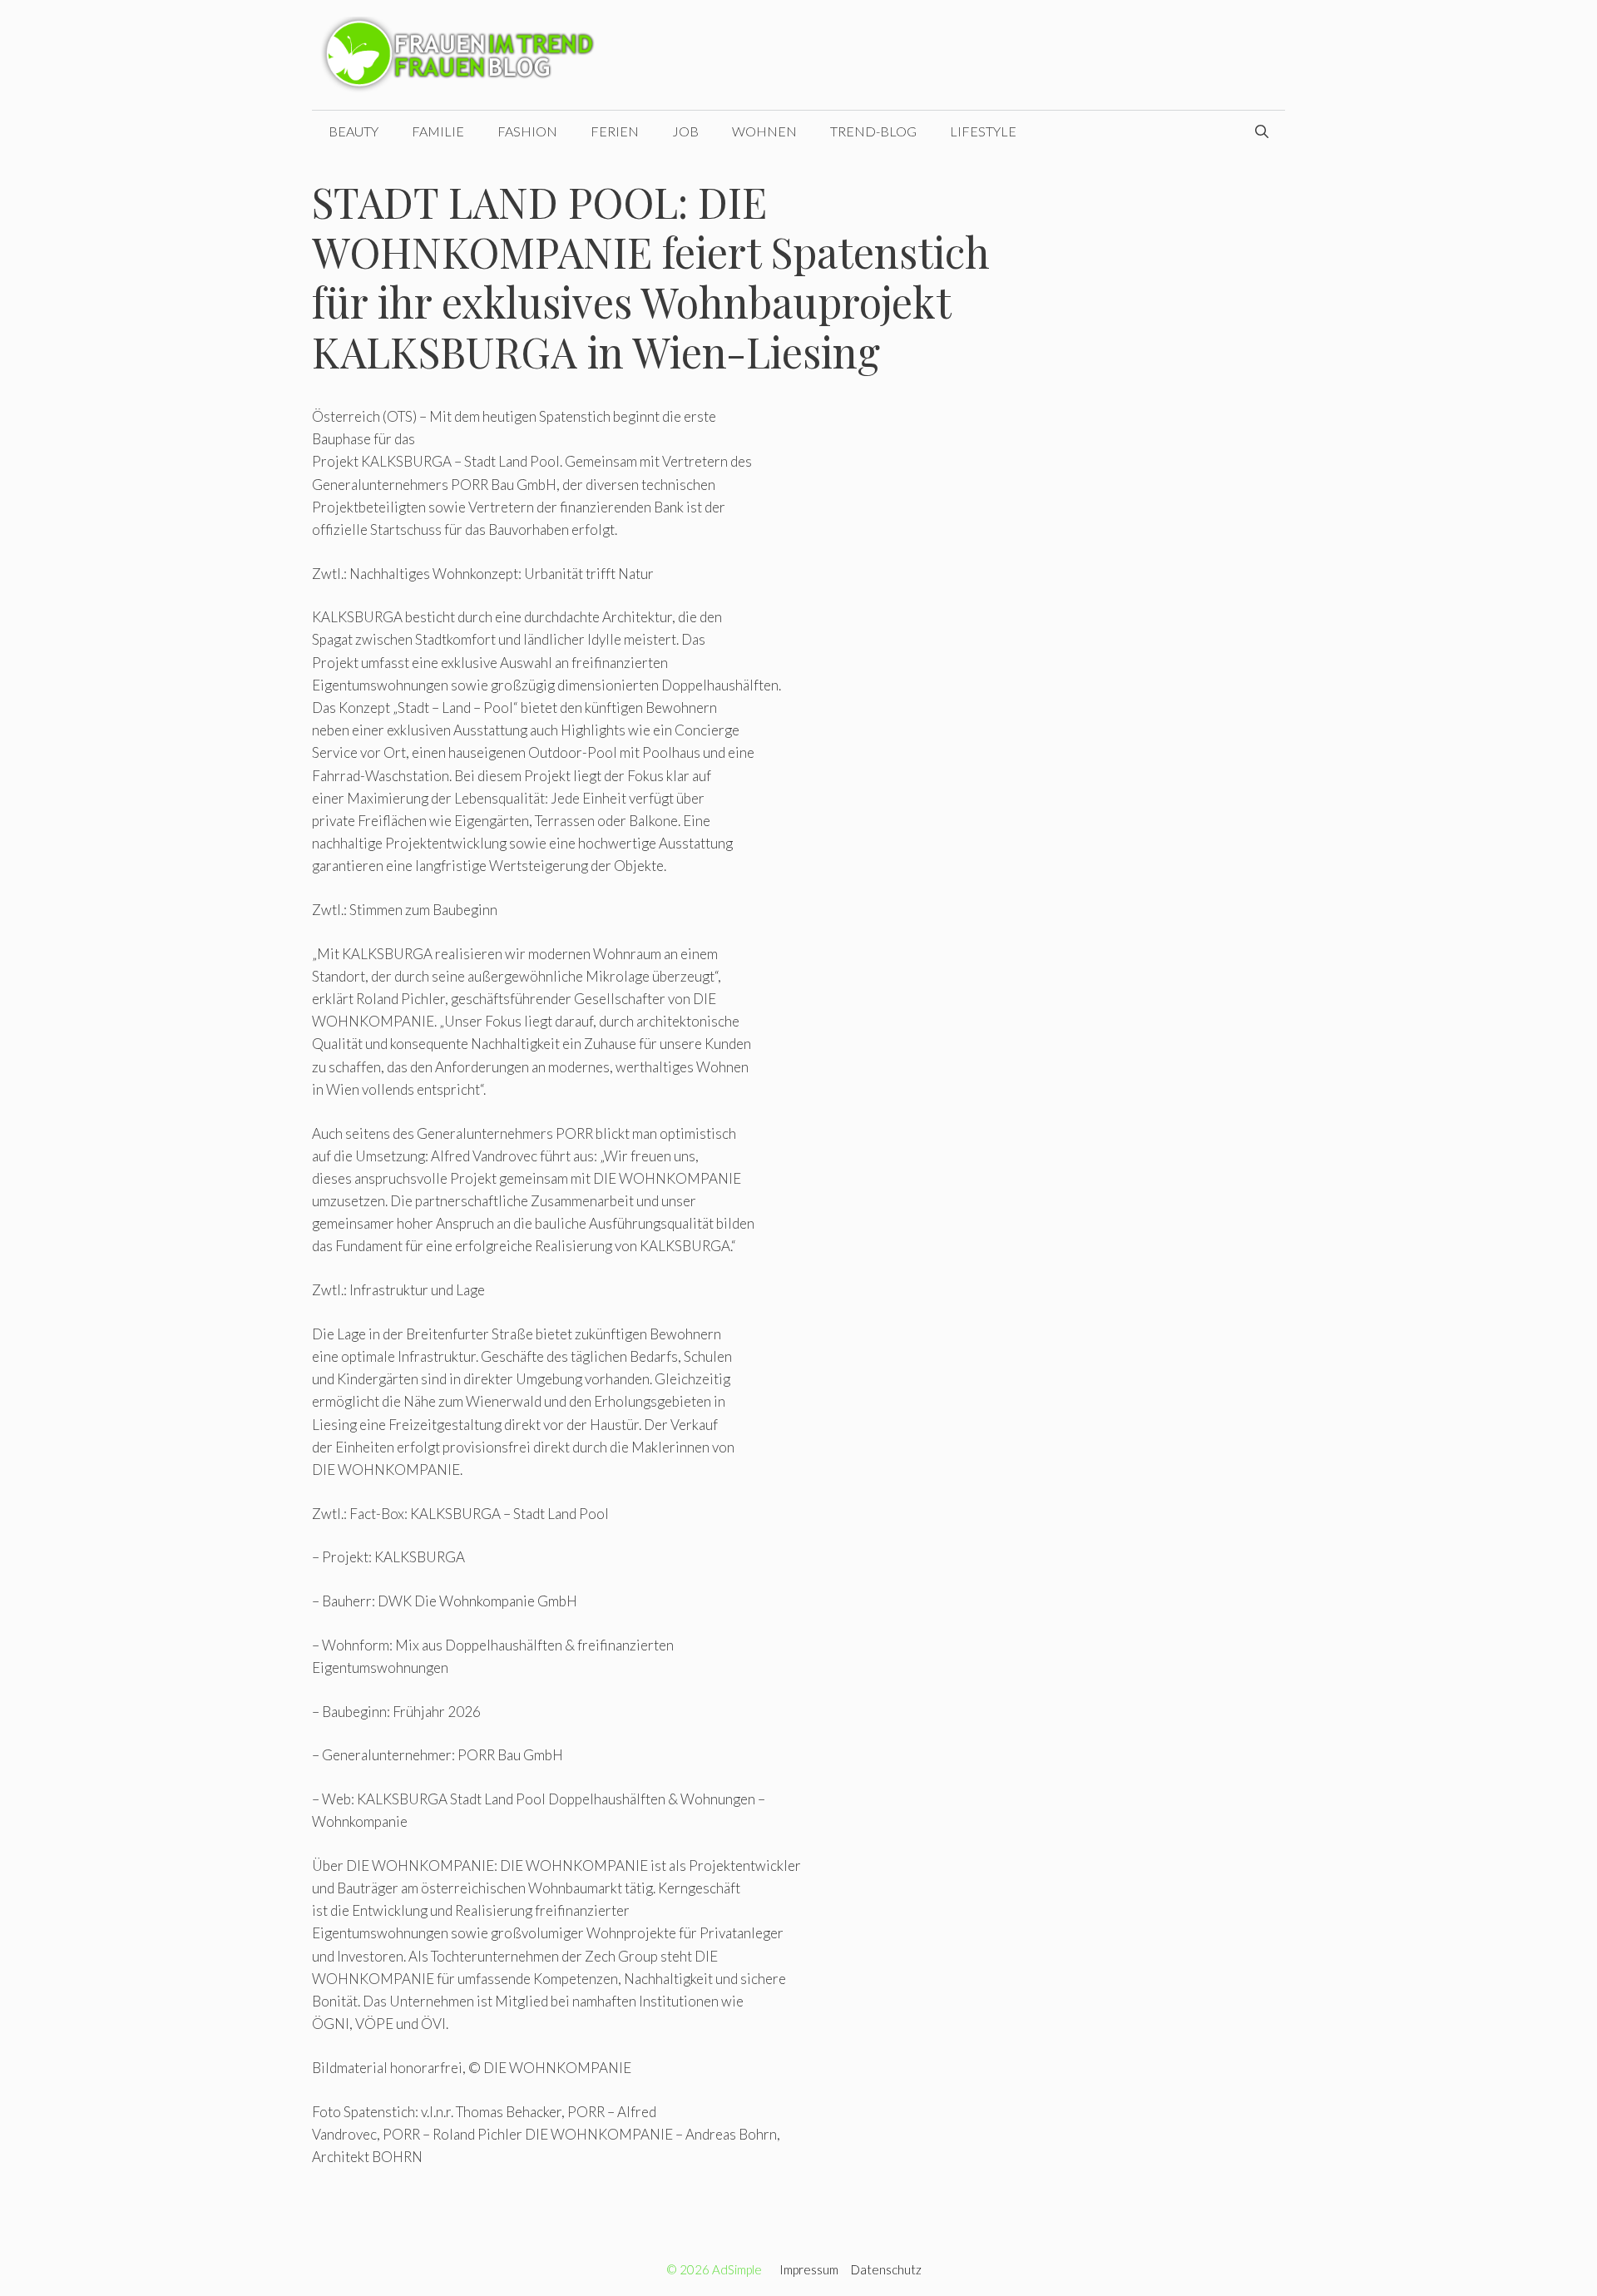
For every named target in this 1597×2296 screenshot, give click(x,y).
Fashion (527, 131)
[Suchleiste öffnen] (1262, 131)
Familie (438, 131)
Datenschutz (886, 2269)
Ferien (615, 131)
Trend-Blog (873, 131)
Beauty (354, 131)
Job (685, 131)
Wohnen (764, 131)
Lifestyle (983, 131)
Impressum (809, 2269)
